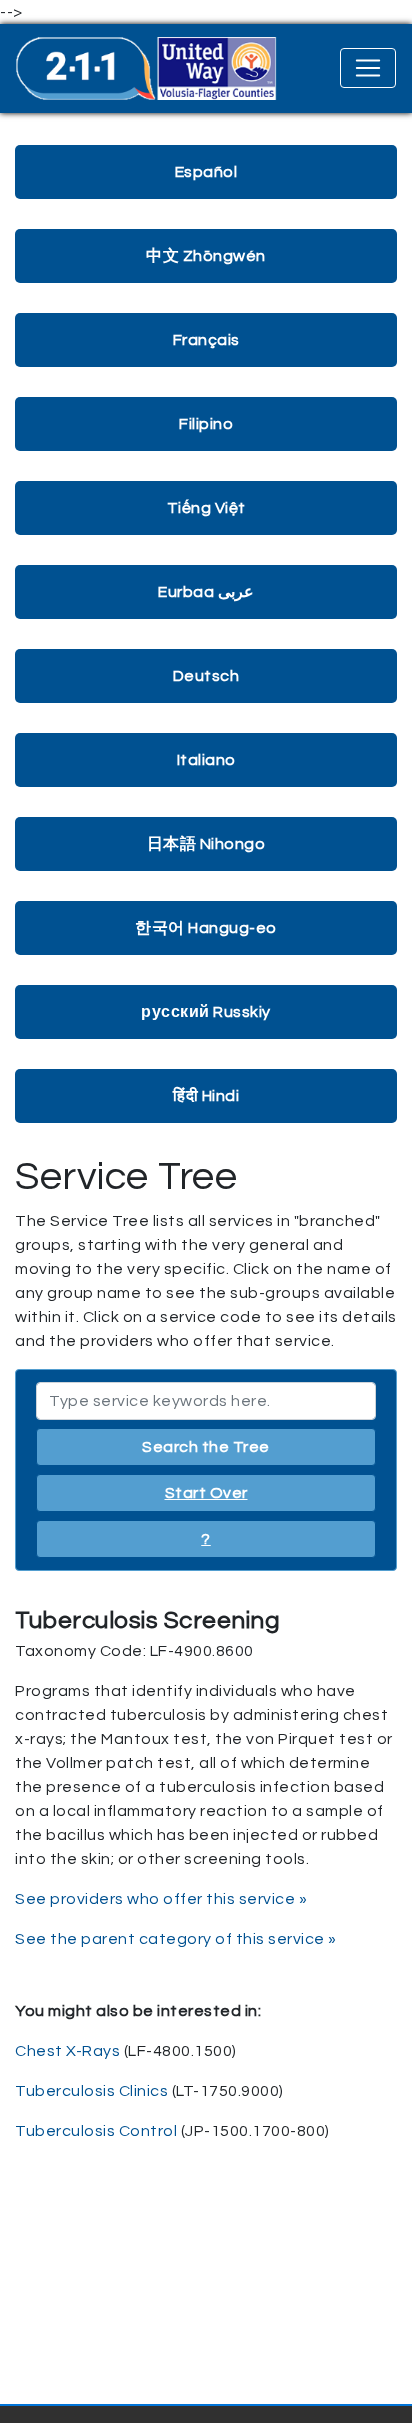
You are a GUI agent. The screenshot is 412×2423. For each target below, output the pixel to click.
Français (206, 340)
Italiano (206, 760)
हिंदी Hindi (206, 1096)
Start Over (206, 1493)
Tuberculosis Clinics (91, 2091)
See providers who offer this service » (161, 1899)
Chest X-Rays (67, 2051)
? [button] (206, 1539)
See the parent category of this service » (176, 1939)
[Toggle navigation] (368, 68)
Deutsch (206, 676)
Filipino (206, 424)
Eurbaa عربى (206, 592)
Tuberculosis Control (96, 2131)
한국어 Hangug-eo (206, 928)
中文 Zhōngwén (206, 256)
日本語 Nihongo (206, 844)
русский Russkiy (206, 1012)
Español (206, 172)
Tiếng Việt (206, 508)
